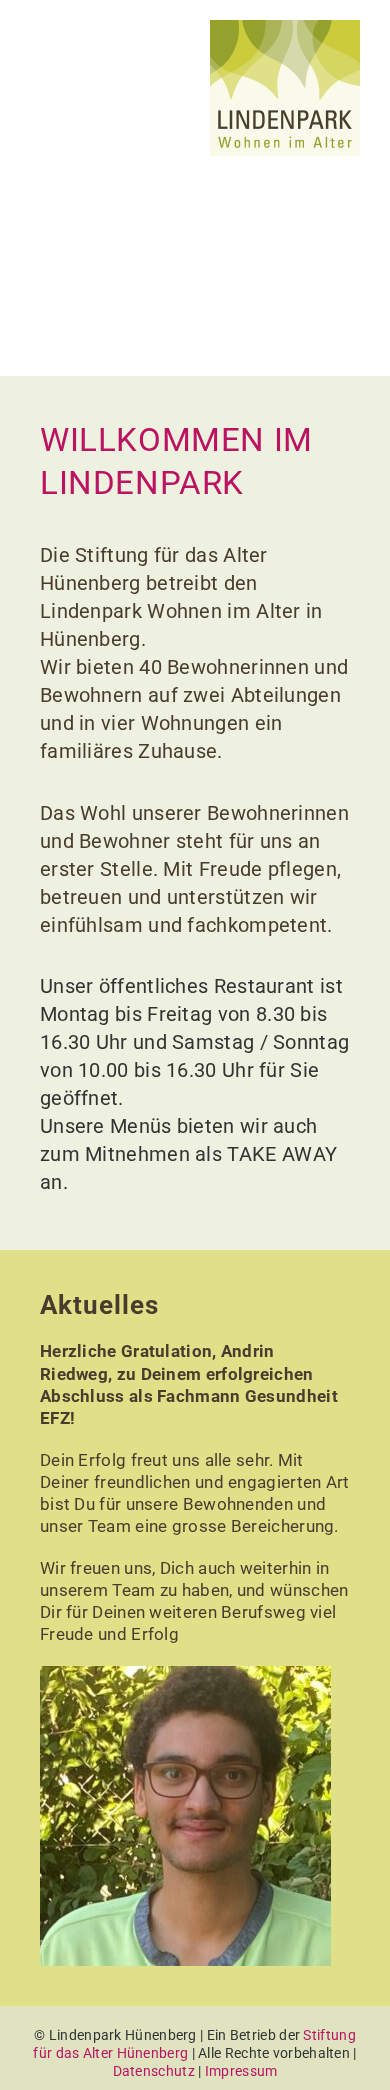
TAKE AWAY (282, 1154)
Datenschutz (154, 2071)
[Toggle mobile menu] (46, 50)
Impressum (241, 2071)
